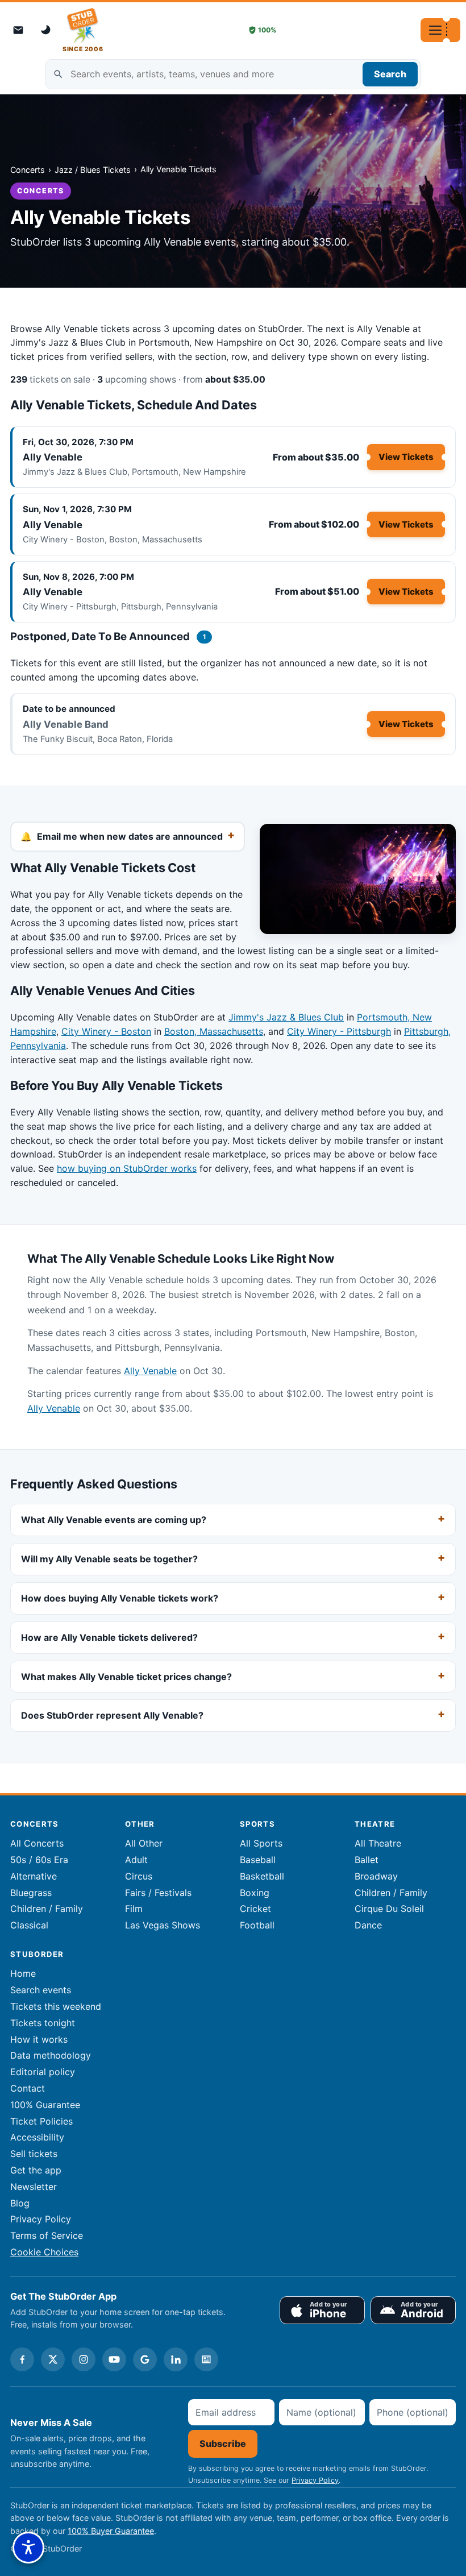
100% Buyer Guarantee (111, 2531)
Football (257, 1925)
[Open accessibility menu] (28, 2548)
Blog (20, 2203)
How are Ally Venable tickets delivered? (109, 1637)
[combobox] (233, 74)
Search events (41, 1990)
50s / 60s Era (39, 1860)
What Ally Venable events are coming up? (114, 1520)
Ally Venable (53, 457)
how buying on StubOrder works (127, 1168)
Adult (136, 1860)
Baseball (258, 1860)
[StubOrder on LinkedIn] (176, 2359)
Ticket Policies (41, 2121)
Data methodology (51, 2055)
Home (23, 1973)
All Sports (261, 1843)
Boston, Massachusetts (214, 1031)
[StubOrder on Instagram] (84, 2359)
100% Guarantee (45, 2105)
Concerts (28, 170)
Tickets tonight (43, 2023)
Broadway (376, 1876)
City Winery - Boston (106, 1031)
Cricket (255, 1909)
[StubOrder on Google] (145, 2359)
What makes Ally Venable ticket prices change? (126, 1676)
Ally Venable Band (66, 724)
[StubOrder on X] (53, 2359)
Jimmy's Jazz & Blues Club (286, 1017)
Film (134, 1909)
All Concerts (37, 1843)
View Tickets (406, 457)
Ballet (367, 1860)
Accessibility (37, 2137)
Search (390, 74)
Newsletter (34, 2187)
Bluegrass (31, 1893)
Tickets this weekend (56, 2006)
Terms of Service (47, 2235)
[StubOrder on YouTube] (114, 2359)
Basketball (262, 1876)
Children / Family (47, 1909)
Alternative (34, 1876)
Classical (29, 1925)
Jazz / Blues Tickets (93, 170)
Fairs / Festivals (158, 1893)
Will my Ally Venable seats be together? (109, 1559)
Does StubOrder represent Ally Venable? (112, 1715)
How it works (39, 2039)
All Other (144, 1843)
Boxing (255, 1893)
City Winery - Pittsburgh (339, 1031)
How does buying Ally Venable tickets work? (120, 1598)
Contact (28, 2088)
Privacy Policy (41, 2219)
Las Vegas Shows (163, 1925)
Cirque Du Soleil (389, 1909)
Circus (139, 1876)
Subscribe (223, 2444)
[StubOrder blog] (206, 2359)
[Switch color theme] (47, 30)
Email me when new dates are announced (130, 836)
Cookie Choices (44, 2252)
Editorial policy (43, 2072)
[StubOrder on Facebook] (22, 2359)
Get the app (36, 2170)
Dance (368, 1925)
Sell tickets (34, 2154)
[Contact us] (18, 30)
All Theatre (378, 1843)
